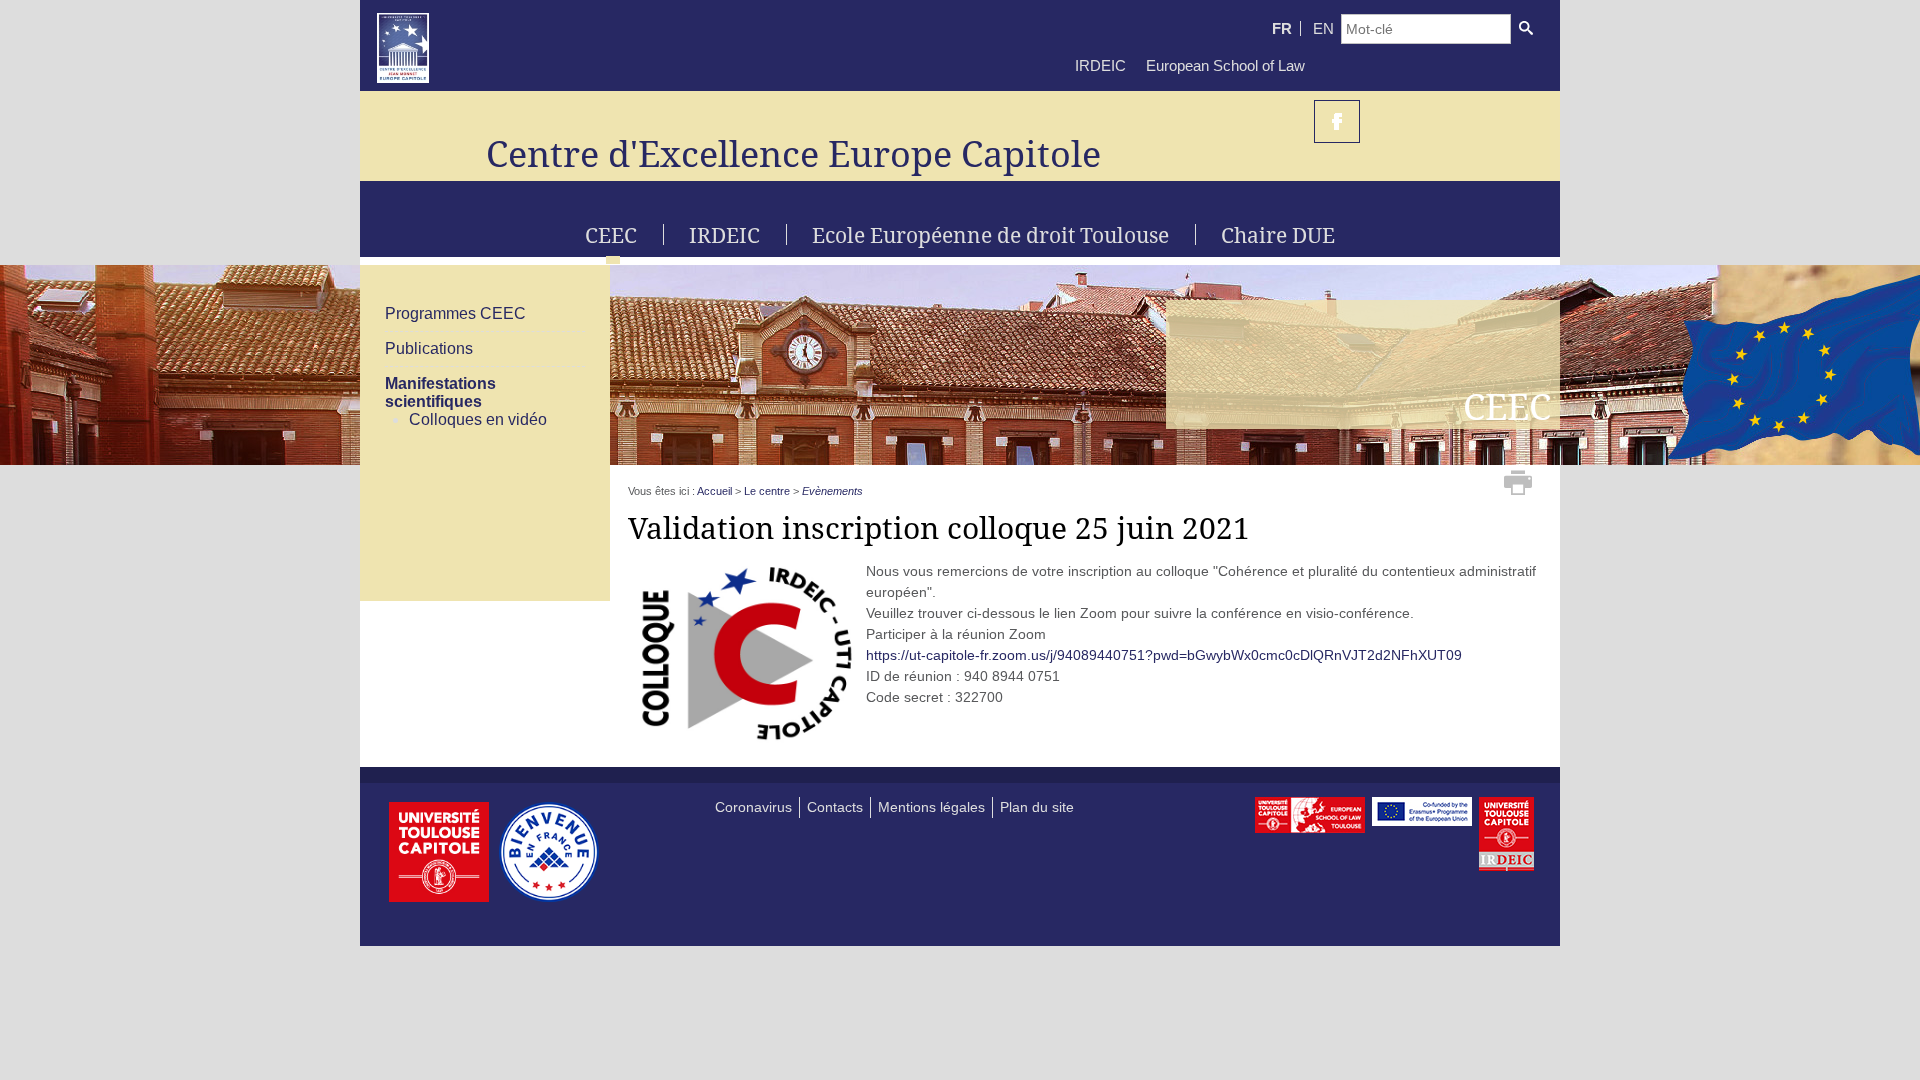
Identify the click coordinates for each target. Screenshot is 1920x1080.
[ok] (1525, 28)
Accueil (714, 491)
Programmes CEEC (455, 313)
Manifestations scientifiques (440, 392)
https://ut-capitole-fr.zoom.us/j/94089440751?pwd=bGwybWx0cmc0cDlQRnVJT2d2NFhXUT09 (1164, 655)
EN (1323, 28)
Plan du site (1037, 807)
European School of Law (1225, 65)
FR (1282, 28)
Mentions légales (931, 807)
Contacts (835, 807)
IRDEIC (1100, 65)
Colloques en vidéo (478, 419)
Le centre (767, 491)
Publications (429, 348)
